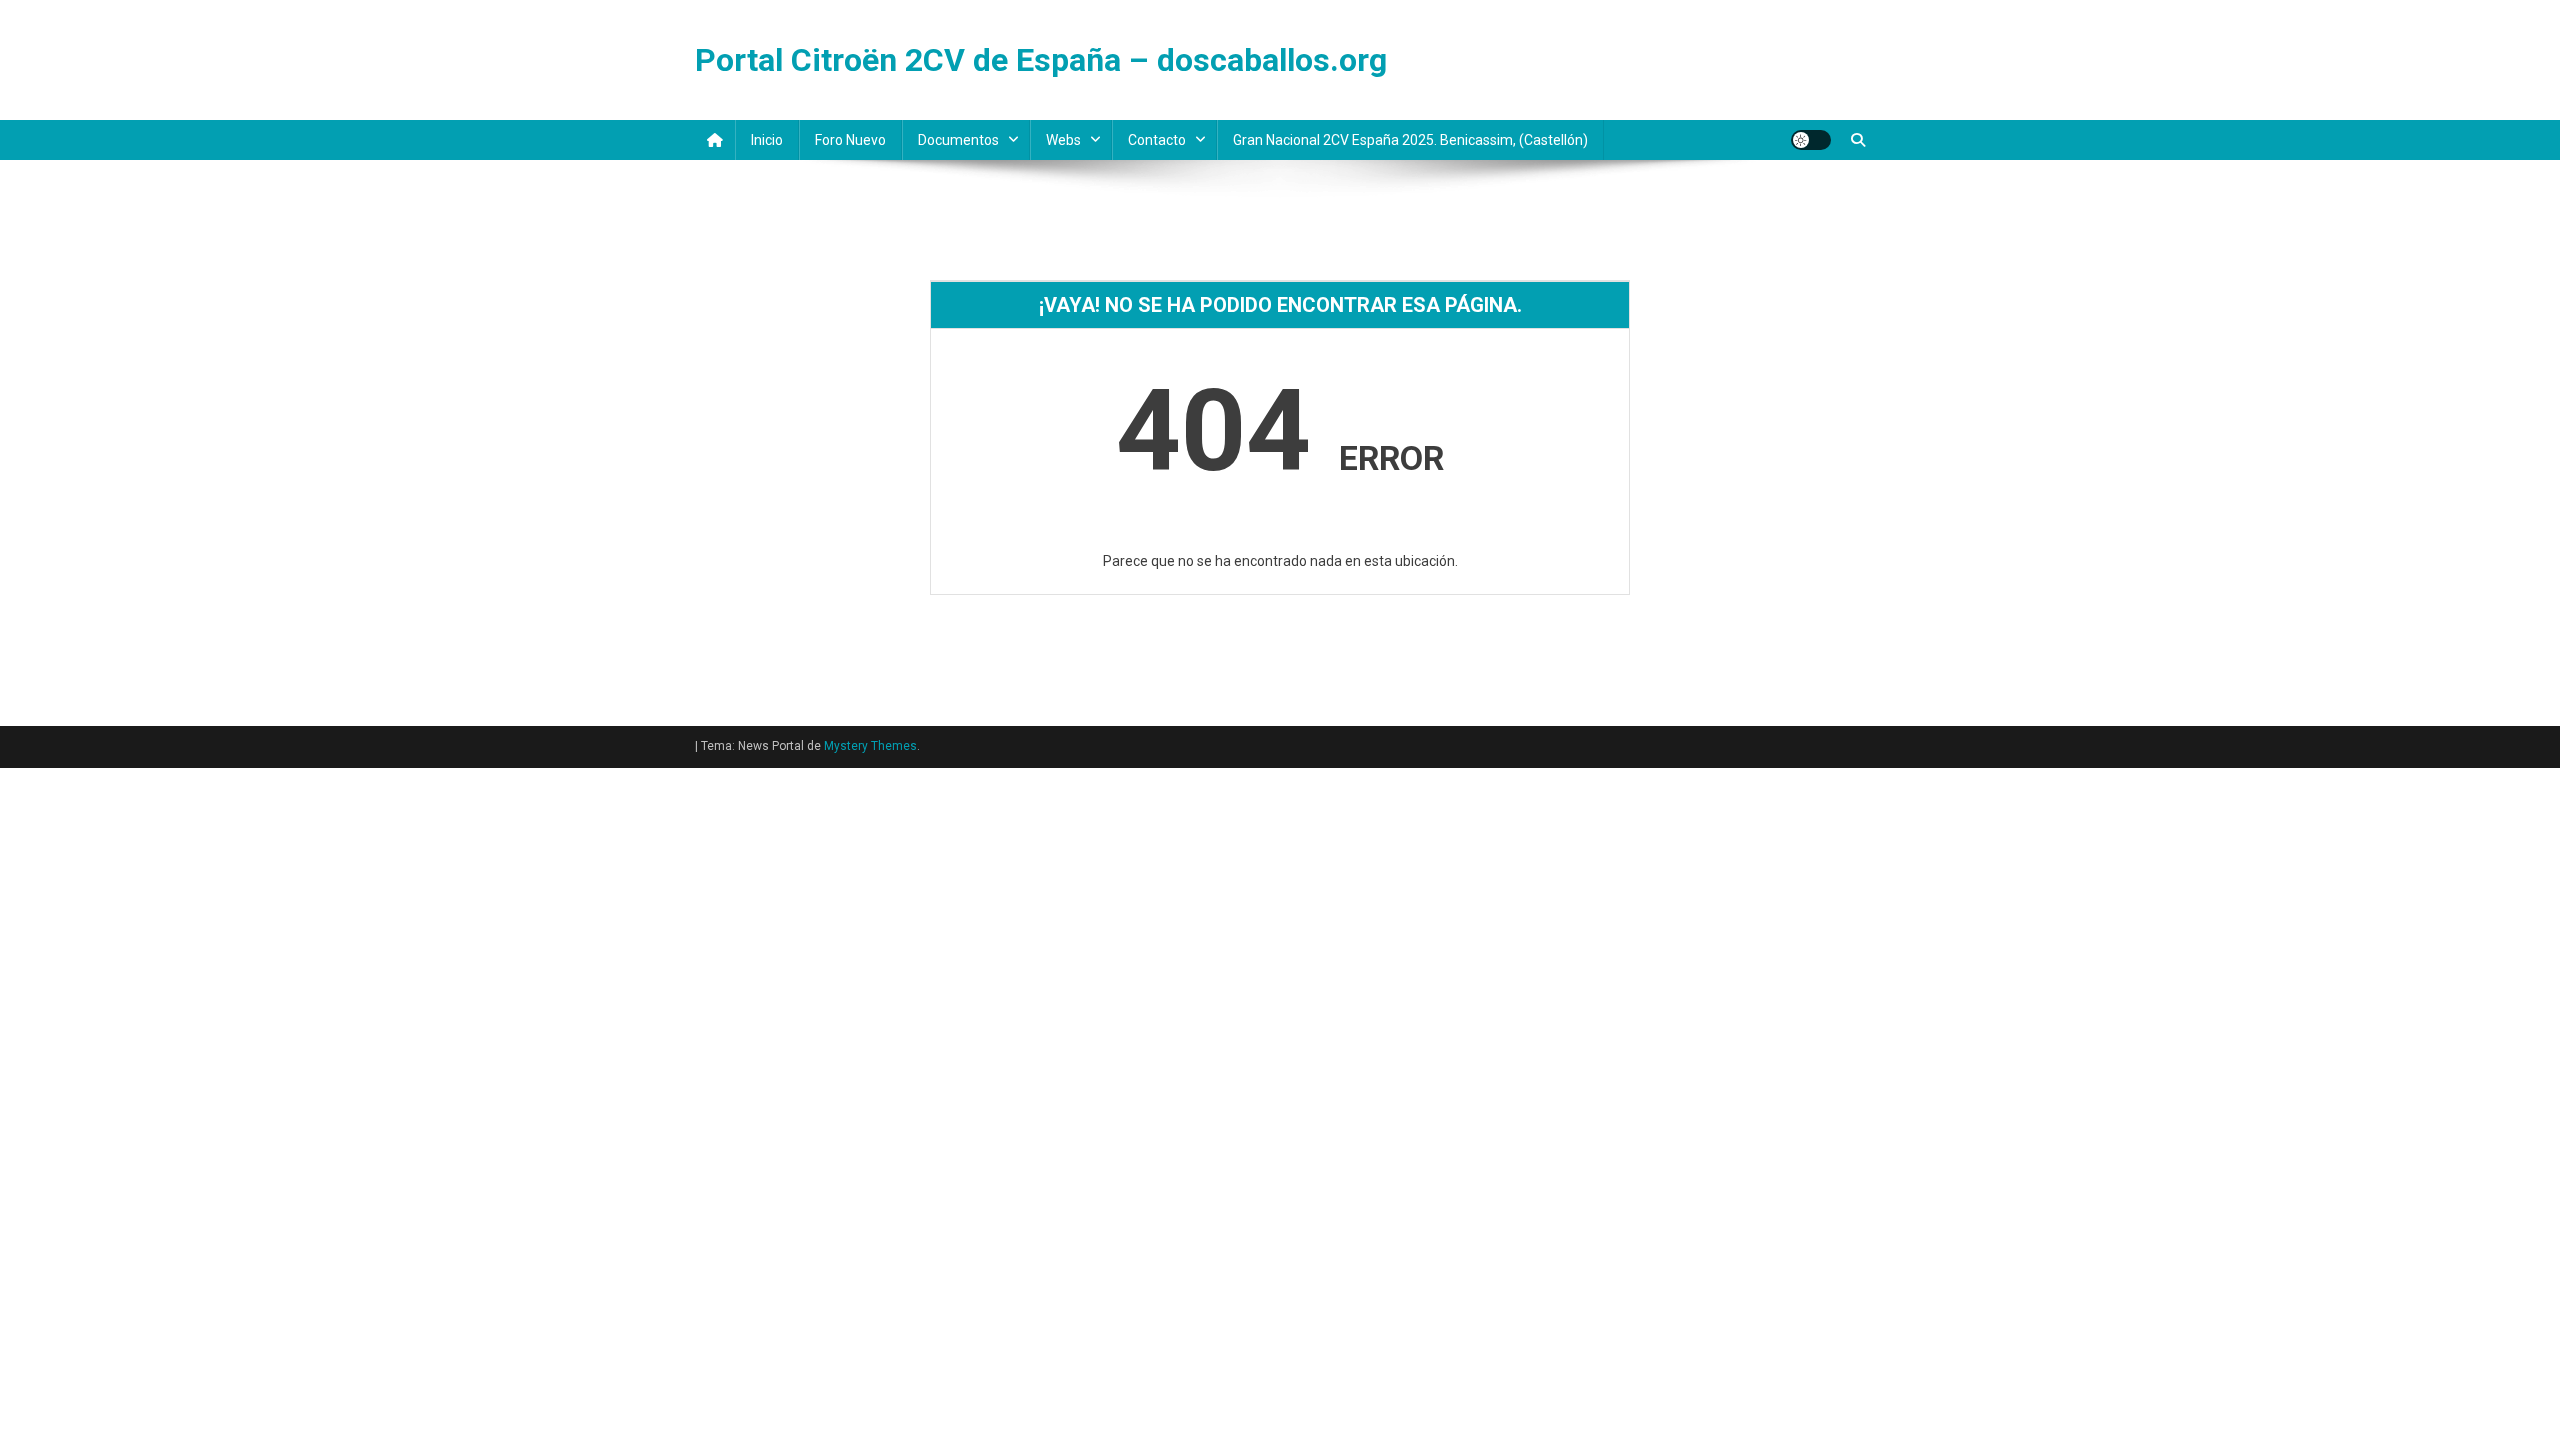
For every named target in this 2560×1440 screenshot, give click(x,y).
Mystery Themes (870, 746)
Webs (1063, 140)
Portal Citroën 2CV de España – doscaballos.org (1041, 60)
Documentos (958, 140)
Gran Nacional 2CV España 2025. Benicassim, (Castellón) (1410, 140)
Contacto (1157, 140)
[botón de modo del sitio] (1811, 140)
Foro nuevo (850, 140)
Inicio (767, 140)
